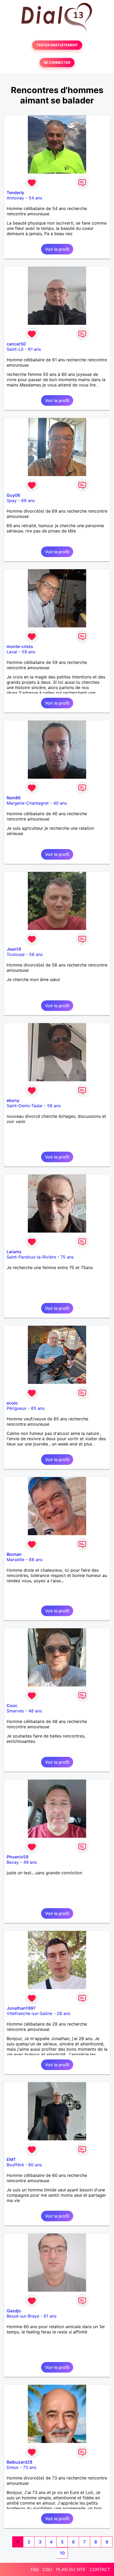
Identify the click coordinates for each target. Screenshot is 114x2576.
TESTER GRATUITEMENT (57, 45)
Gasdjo (14, 2311)
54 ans (35, 198)
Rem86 (14, 798)
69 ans (28, 500)
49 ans (30, 1862)
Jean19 (14, 949)
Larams (14, 1252)
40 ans (60, 803)
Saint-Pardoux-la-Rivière (31, 1257)
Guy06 (13, 495)
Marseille (16, 1560)
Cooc (12, 1706)
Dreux (13, 2467)
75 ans (67, 1257)
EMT (11, 2159)
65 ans (38, 1408)
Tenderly (15, 193)
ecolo (12, 1403)
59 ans (28, 652)
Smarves (15, 1711)
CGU (47, 2569)
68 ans (36, 1560)
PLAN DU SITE (71, 2569)
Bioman (14, 1554)
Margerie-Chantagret (28, 803)
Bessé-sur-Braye (23, 2316)
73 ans (30, 2467)
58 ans (54, 1106)
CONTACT (100, 2569)
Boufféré (15, 2165)
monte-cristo (20, 646)
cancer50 (16, 344)
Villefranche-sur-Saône (29, 2013)
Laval (12, 652)
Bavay (13, 1862)
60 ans (35, 2165)
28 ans (63, 2013)
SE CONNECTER (57, 63)
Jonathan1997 (21, 2008)
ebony (13, 1100)
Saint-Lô (15, 349)
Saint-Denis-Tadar (25, 1106)
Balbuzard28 (19, 2462)
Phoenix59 (17, 1857)
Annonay (15, 198)
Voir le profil (57, 249)
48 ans (35, 1711)
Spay (12, 500)
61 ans (34, 349)
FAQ (35, 2569)
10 (62, 2553)
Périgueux (17, 1408)
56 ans (36, 954)
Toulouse (16, 954)
